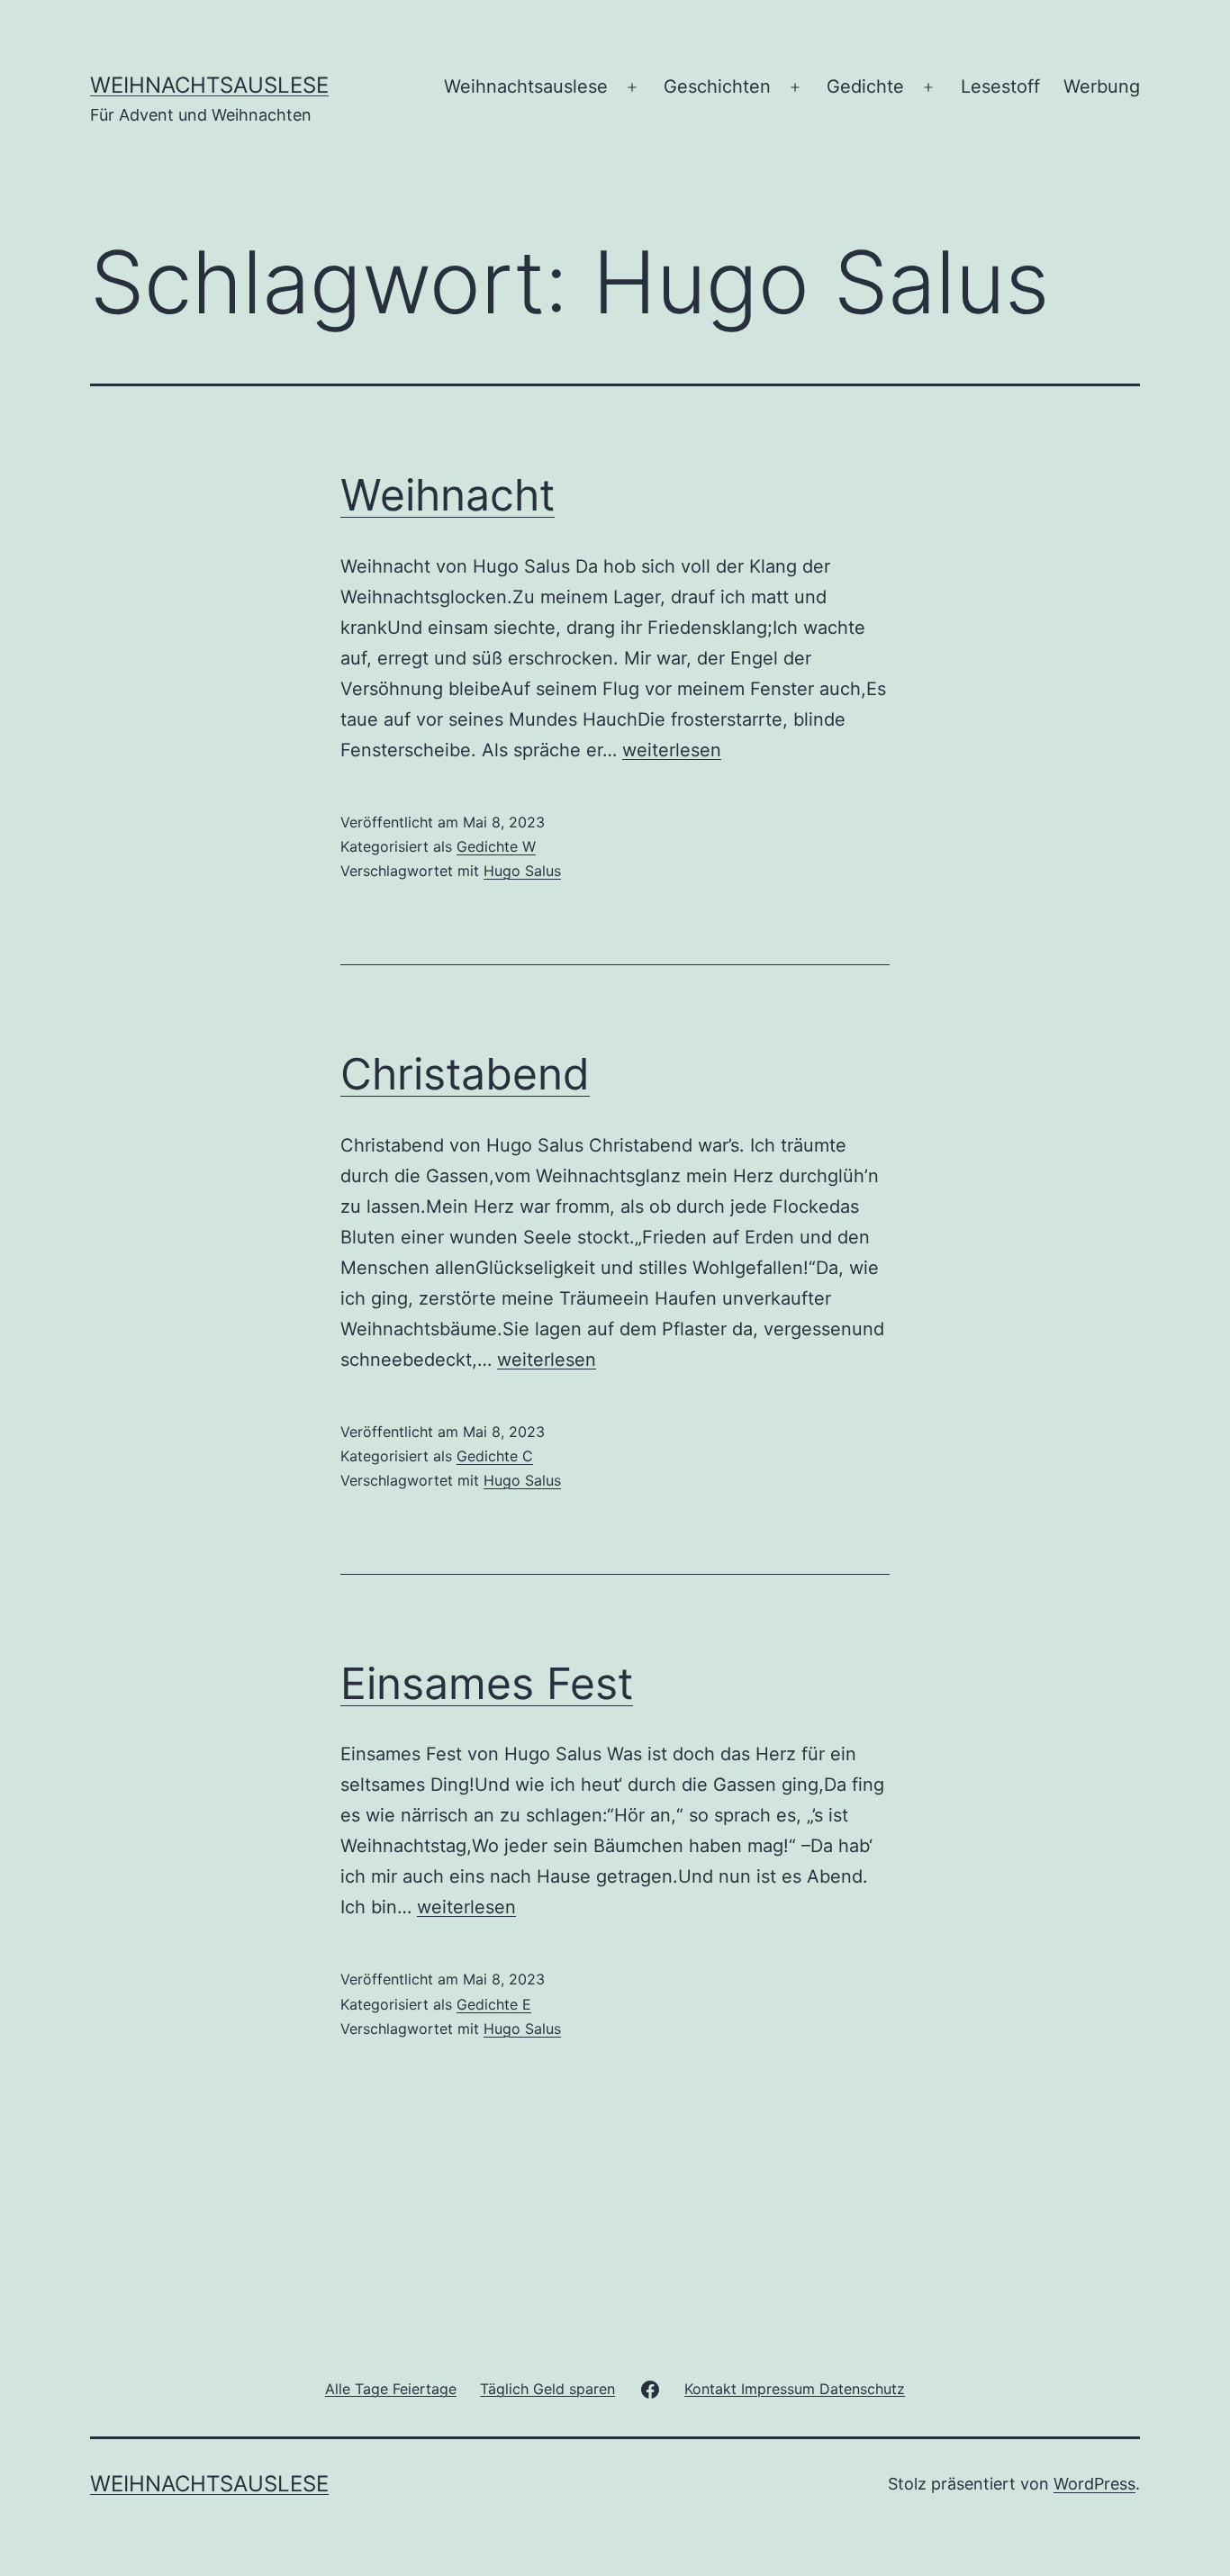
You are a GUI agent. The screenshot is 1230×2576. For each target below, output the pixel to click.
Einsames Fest (487, 1683)
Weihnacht (448, 495)
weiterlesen (672, 750)
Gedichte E (494, 2004)
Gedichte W (496, 846)
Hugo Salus (522, 871)
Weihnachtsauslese (209, 85)
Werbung (1102, 86)
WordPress (1094, 2484)
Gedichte (865, 86)
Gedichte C (495, 1456)
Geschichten (717, 86)
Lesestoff (1000, 86)
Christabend (465, 1074)
